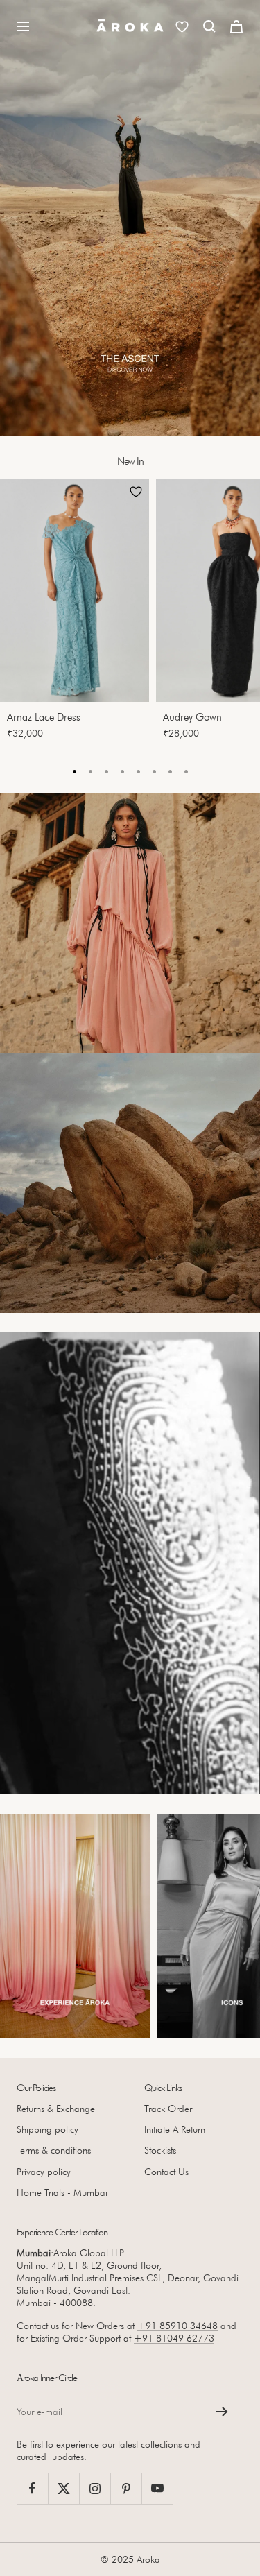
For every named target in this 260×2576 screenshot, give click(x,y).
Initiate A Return (175, 2129)
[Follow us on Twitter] (63, 2488)
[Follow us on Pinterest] (126, 2488)
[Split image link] (130, 923)
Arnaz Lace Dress (44, 717)
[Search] (209, 26)
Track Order (168, 2109)
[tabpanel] (78, 613)
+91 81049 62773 (174, 2338)
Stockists (160, 2150)
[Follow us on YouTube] (157, 2488)
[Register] (222, 2412)
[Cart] (236, 27)
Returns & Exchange (56, 2109)
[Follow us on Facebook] (32, 2488)
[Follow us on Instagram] (95, 2488)
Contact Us (166, 2172)
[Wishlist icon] (182, 27)
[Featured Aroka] (75, 1926)
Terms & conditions (54, 2150)
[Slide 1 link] (130, 218)
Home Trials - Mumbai (62, 2192)
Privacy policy (44, 2172)
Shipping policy (47, 2129)
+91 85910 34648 (177, 2326)
